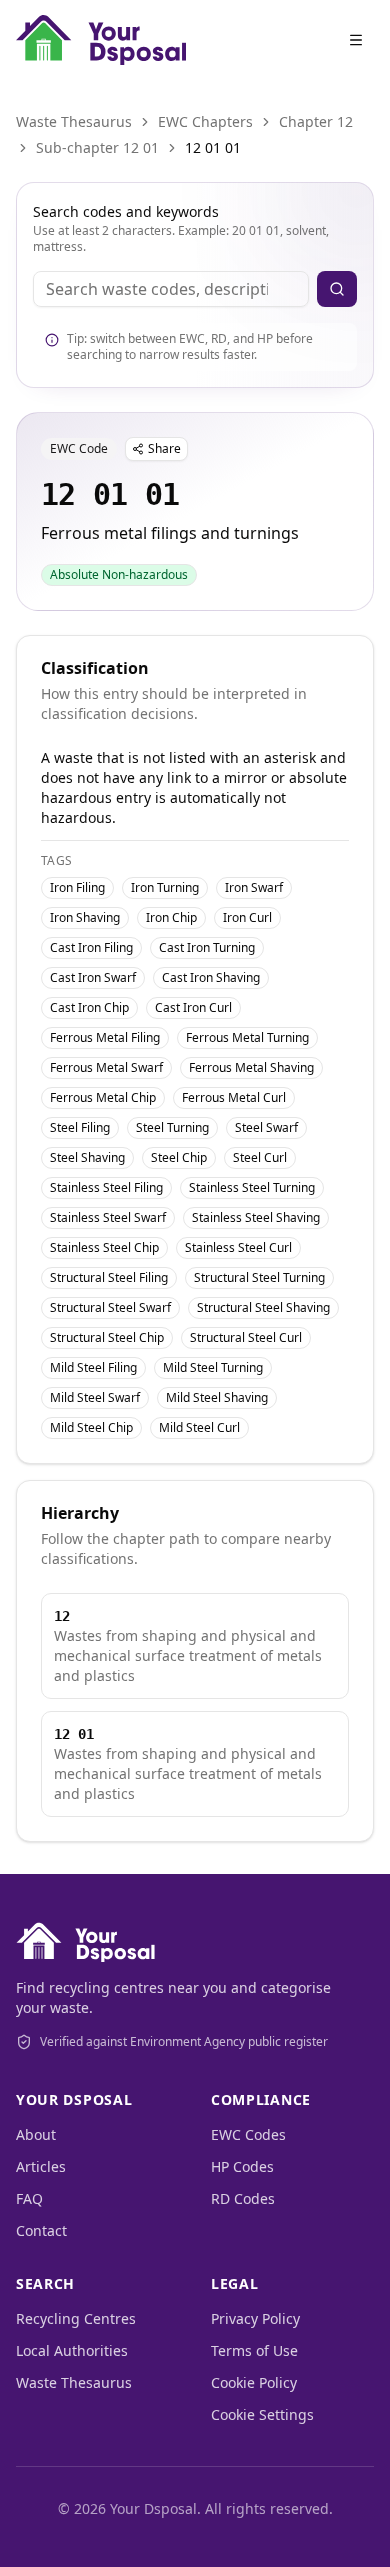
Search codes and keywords (126, 211)
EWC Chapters (205, 121)
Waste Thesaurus (74, 121)
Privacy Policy (255, 2318)
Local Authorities (72, 2350)
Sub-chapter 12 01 (97, 147)
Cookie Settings (262, 2414)
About (36, 2134)
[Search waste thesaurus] (337, 289)
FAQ (29, 2198)
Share (164, 448)
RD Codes (243, 2198)
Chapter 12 (316, 121)
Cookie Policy (254, 2382)
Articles (41, 2166)
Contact (41, 2230)
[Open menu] (356, 40)
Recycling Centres (76, 2318)
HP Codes (242, 2166)
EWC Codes (248, 2134)
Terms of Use (254, 2350)
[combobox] (171, 289)
